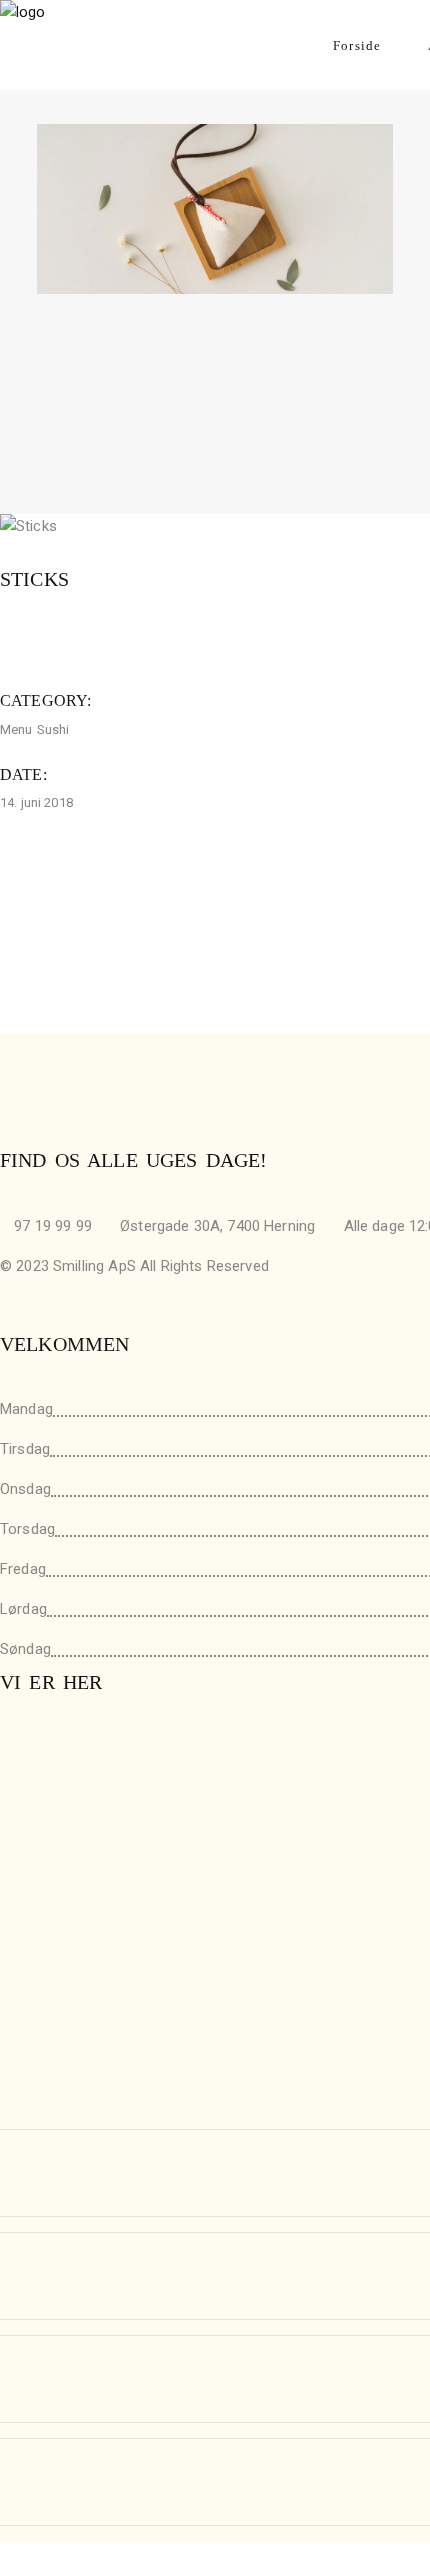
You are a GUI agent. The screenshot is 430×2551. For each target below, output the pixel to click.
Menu (16, 729)
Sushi (53, 729)
